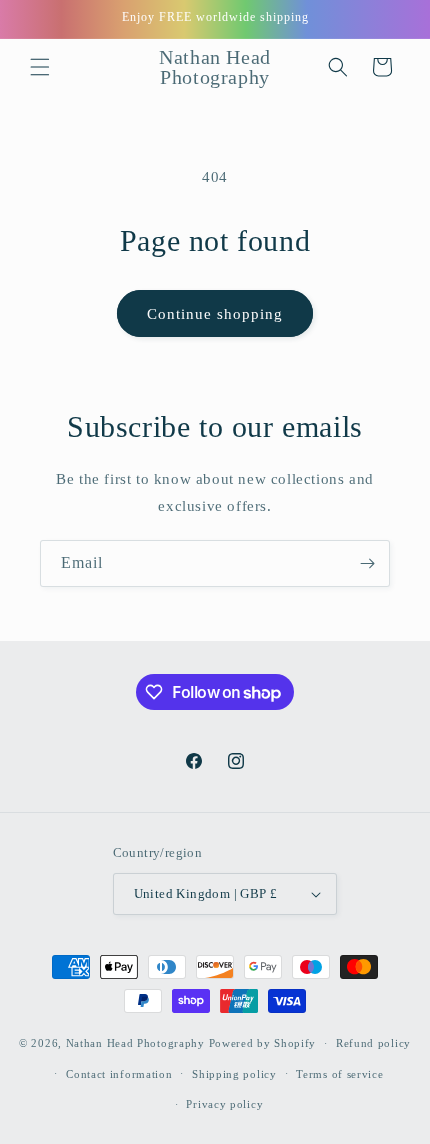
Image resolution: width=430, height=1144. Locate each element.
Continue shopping (215, 314)
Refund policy (373, 1043)
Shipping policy (234, 1074)
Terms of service (339, 1074)
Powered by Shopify (263, 1043)
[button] (40, 67)
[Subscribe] (367, 563)
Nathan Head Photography (135, 1043)
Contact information (119, 1074)
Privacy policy (224, 1104)
